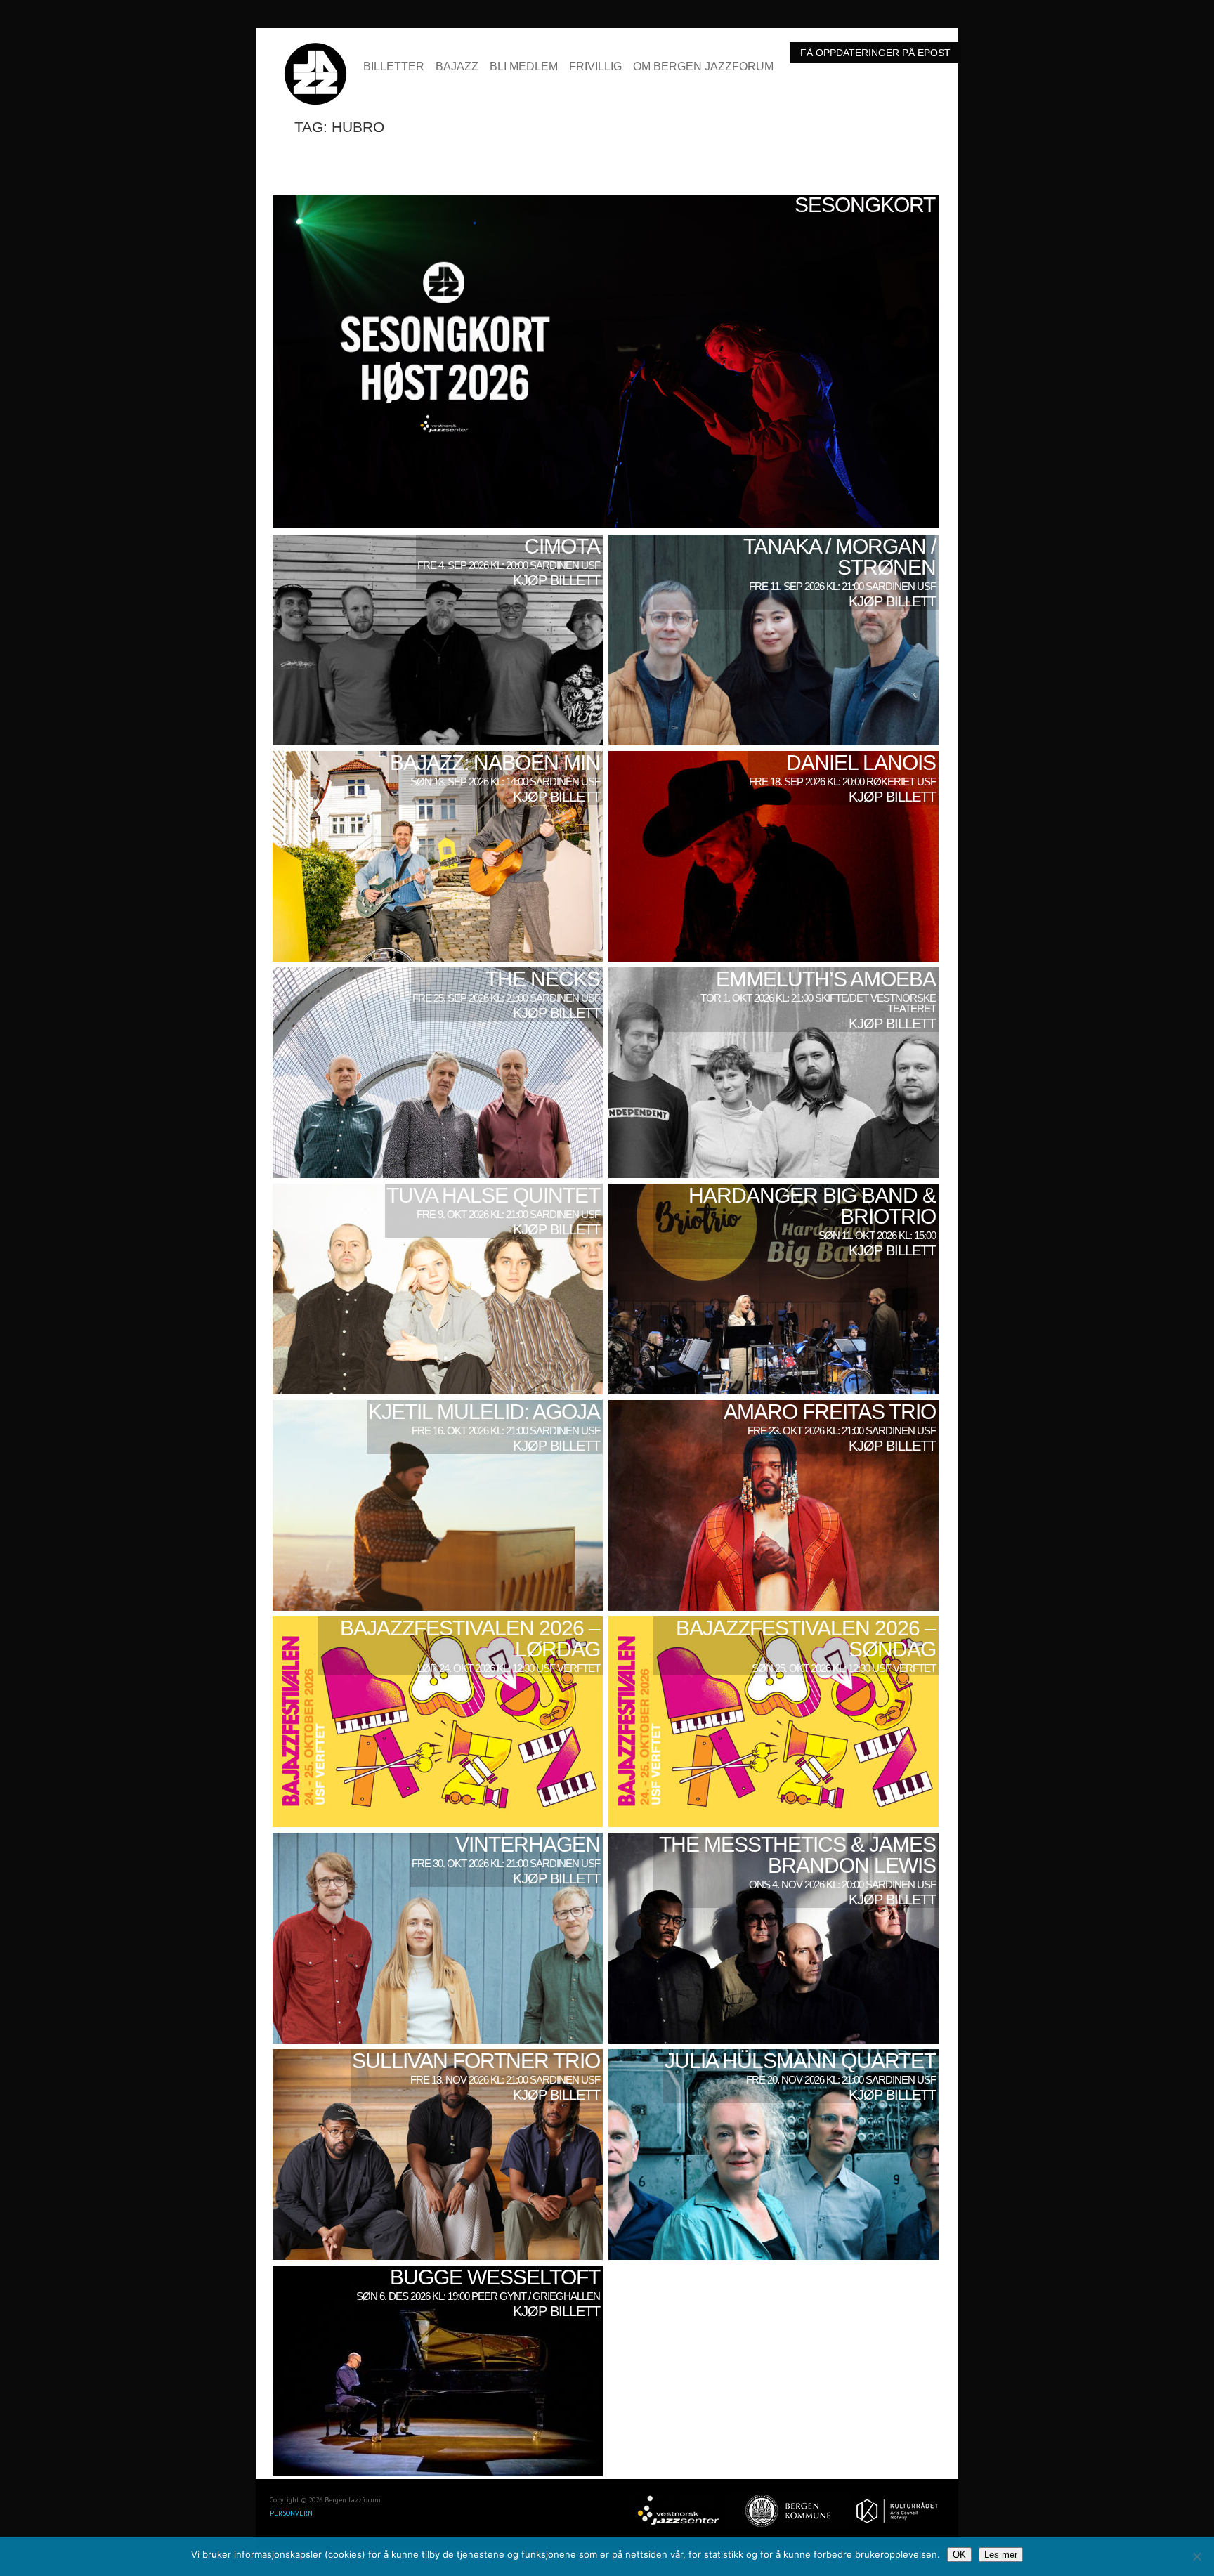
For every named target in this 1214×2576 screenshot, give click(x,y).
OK (959, 2555)
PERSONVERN (291, 2513)
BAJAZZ (457, 67)
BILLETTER (394, 67)
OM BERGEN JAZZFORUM (703, 67)
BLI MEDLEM (524, 67)
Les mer (1001, 2555)
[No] (1196, 2556)
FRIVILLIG (595, 67)
